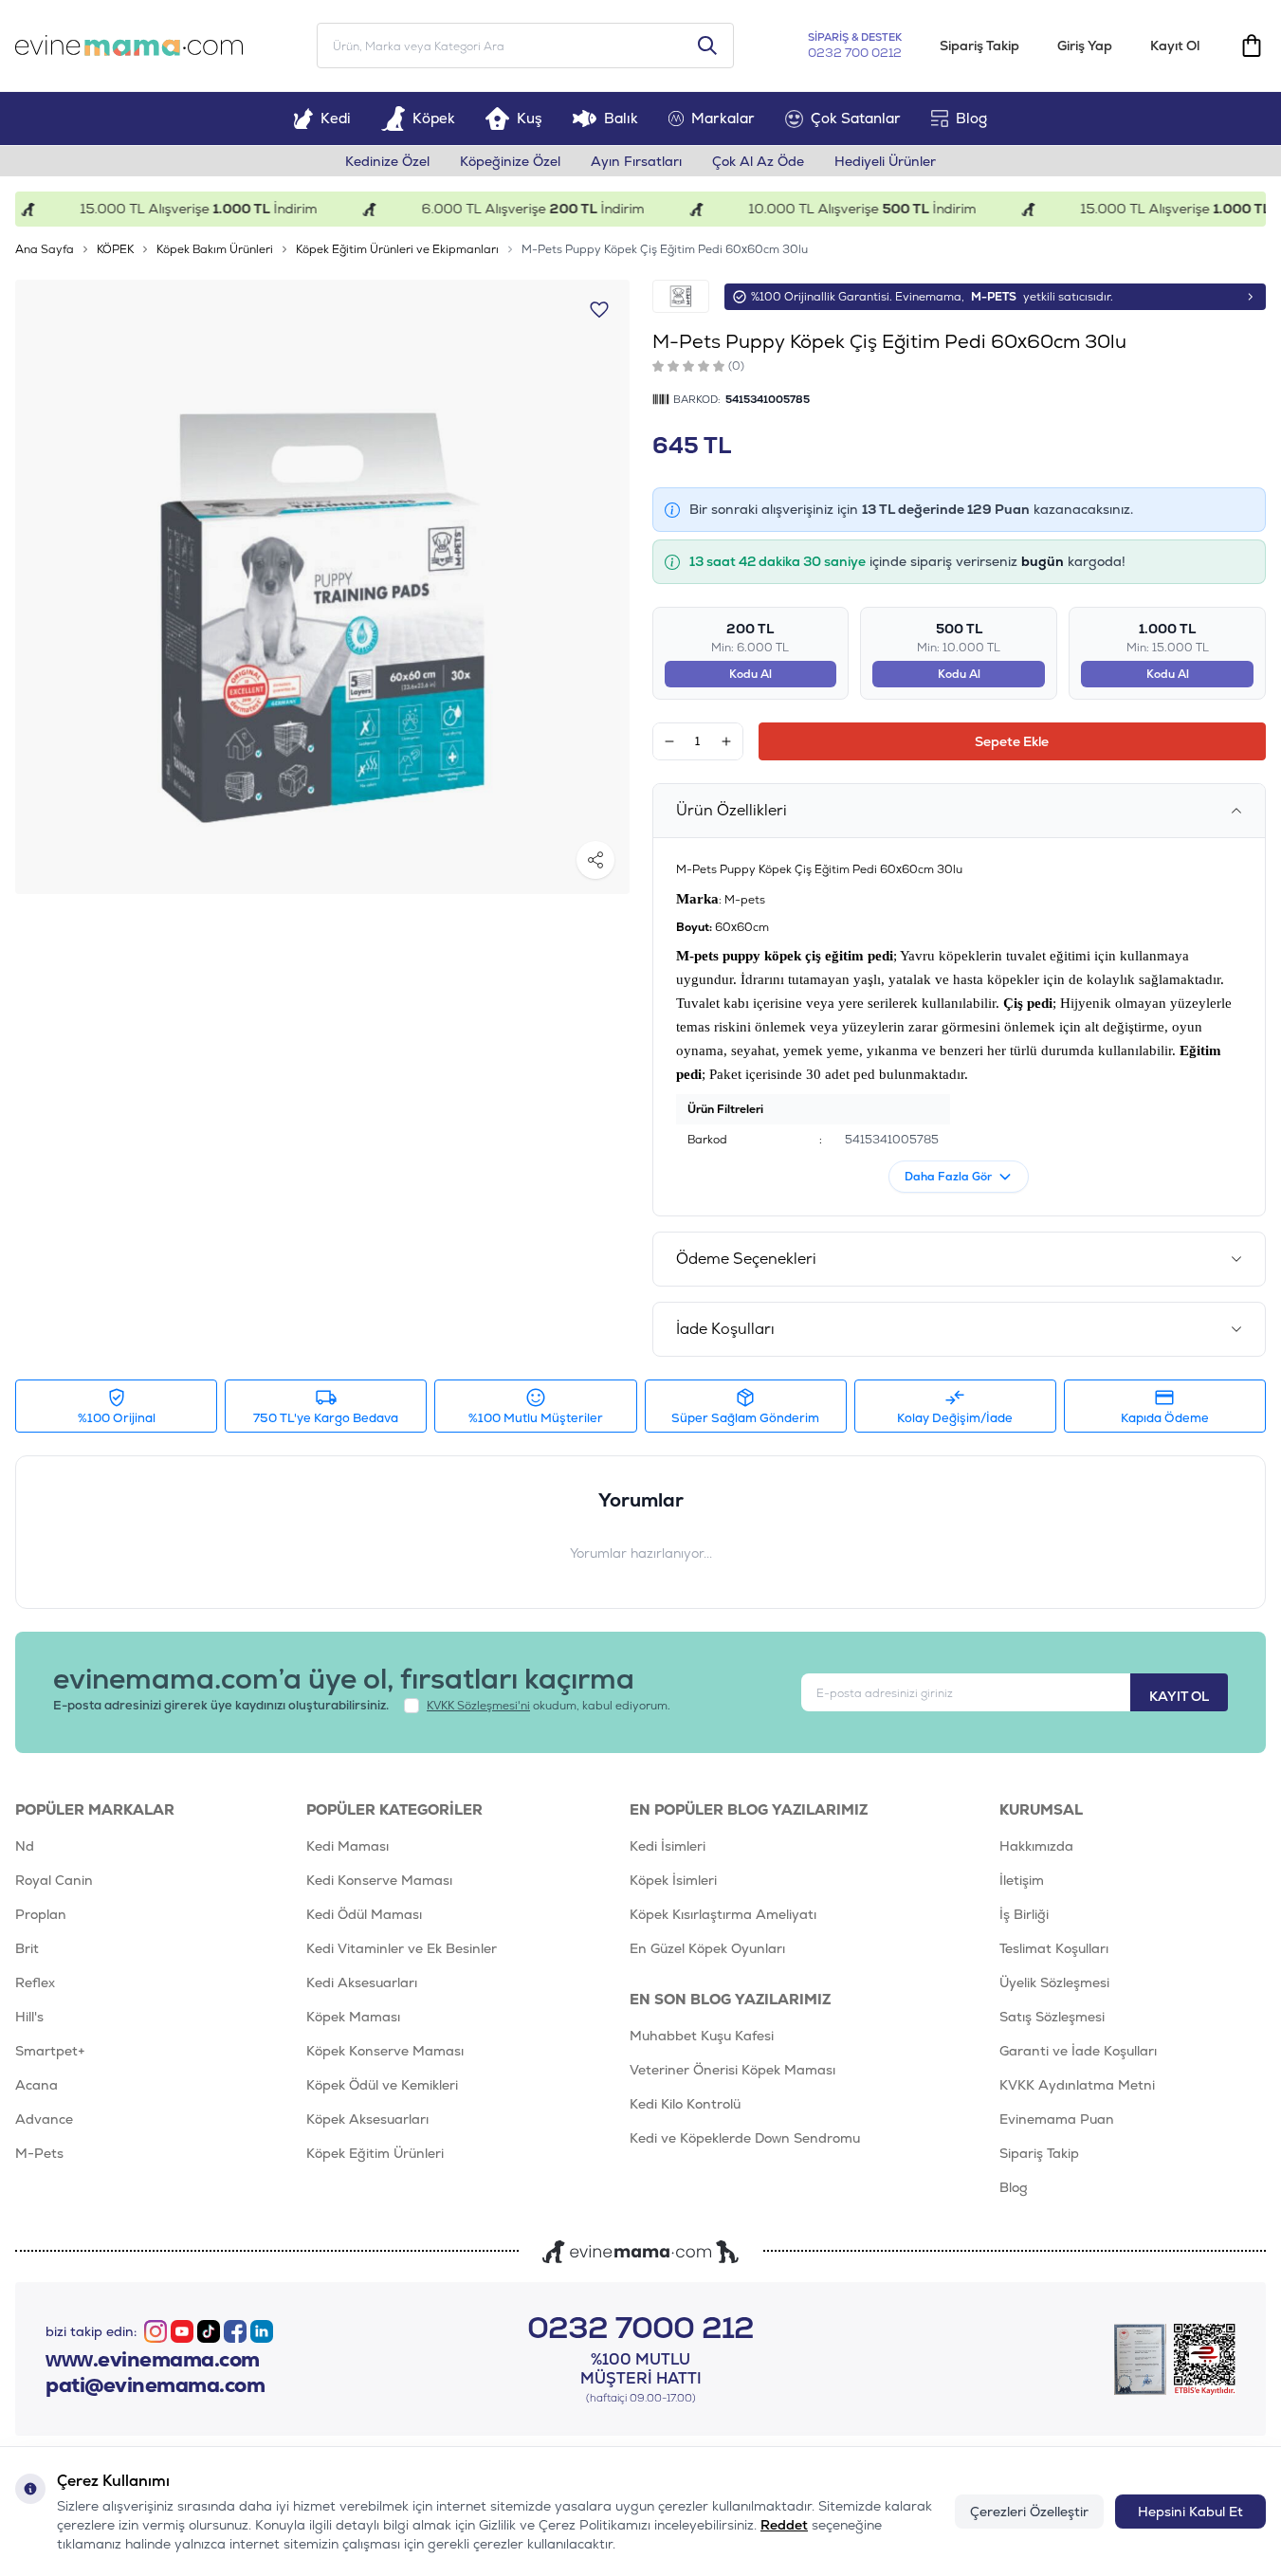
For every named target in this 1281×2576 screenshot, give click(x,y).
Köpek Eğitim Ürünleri (375, 2153)
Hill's (29, 2017)
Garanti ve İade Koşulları (1078, 2051)
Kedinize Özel (387, 161)
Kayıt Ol (1175, 46)
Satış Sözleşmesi (1052, 2017)
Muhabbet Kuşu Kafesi (702, 2036)
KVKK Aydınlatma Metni (1077, 2085)
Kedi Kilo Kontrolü (685, 2104)
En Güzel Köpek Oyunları (707, 1948)
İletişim (1022, 1880)
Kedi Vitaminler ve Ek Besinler (402, 1948)
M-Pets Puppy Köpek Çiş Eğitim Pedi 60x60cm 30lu (665, 249)
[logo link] (129, 46)
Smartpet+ (50, 2051)
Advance (44, 2119)
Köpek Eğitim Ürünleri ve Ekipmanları (397, 249)
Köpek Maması (353, 2017)
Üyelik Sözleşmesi (1054, 1982)
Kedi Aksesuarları (362, 1982)
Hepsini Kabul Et (1190, 2512)
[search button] (707, 46)
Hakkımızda (1036, 1846)
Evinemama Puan (1057, 2119)
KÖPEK (115, 249)
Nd (25, 1846)
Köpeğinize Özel (510, 161)
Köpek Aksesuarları (367, 2119)
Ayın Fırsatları (636, 161)
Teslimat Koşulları (1054, 1948)
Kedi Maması (348, 1846)
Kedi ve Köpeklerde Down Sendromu (745, 2138)
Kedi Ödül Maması (364, 1914)
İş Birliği (1024, 1914)
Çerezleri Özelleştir (1029, 2512)
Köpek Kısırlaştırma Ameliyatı (723, 1914)
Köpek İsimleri (673, 1880)
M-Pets (39, 2153)
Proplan (41, 1914)
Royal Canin (54, 1880)
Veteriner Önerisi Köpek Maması (732, 2070)
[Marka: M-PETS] (681, 296)
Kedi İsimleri (668, 1846)
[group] (322, 587)
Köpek (434, 118)
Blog (971, 118)
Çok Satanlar (856, 118)
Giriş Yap (1085, 46)
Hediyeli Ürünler (885, 161)
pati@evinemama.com (155, 2385)
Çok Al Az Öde (758, 161)
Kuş (530, 118)
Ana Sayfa (45, 249)
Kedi (336, 118)
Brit (27, 1948)
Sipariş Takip (979, 46)
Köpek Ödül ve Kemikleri (382, 2085)
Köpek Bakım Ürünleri (215, 249)
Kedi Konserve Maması (379, 1880)
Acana (37, 2085)
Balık (621, 118)
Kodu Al (750, 674)
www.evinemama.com (153, 2360)
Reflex (35, 1982)
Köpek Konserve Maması (385, 2051)
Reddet (784, 2525)
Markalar (723, 118)
